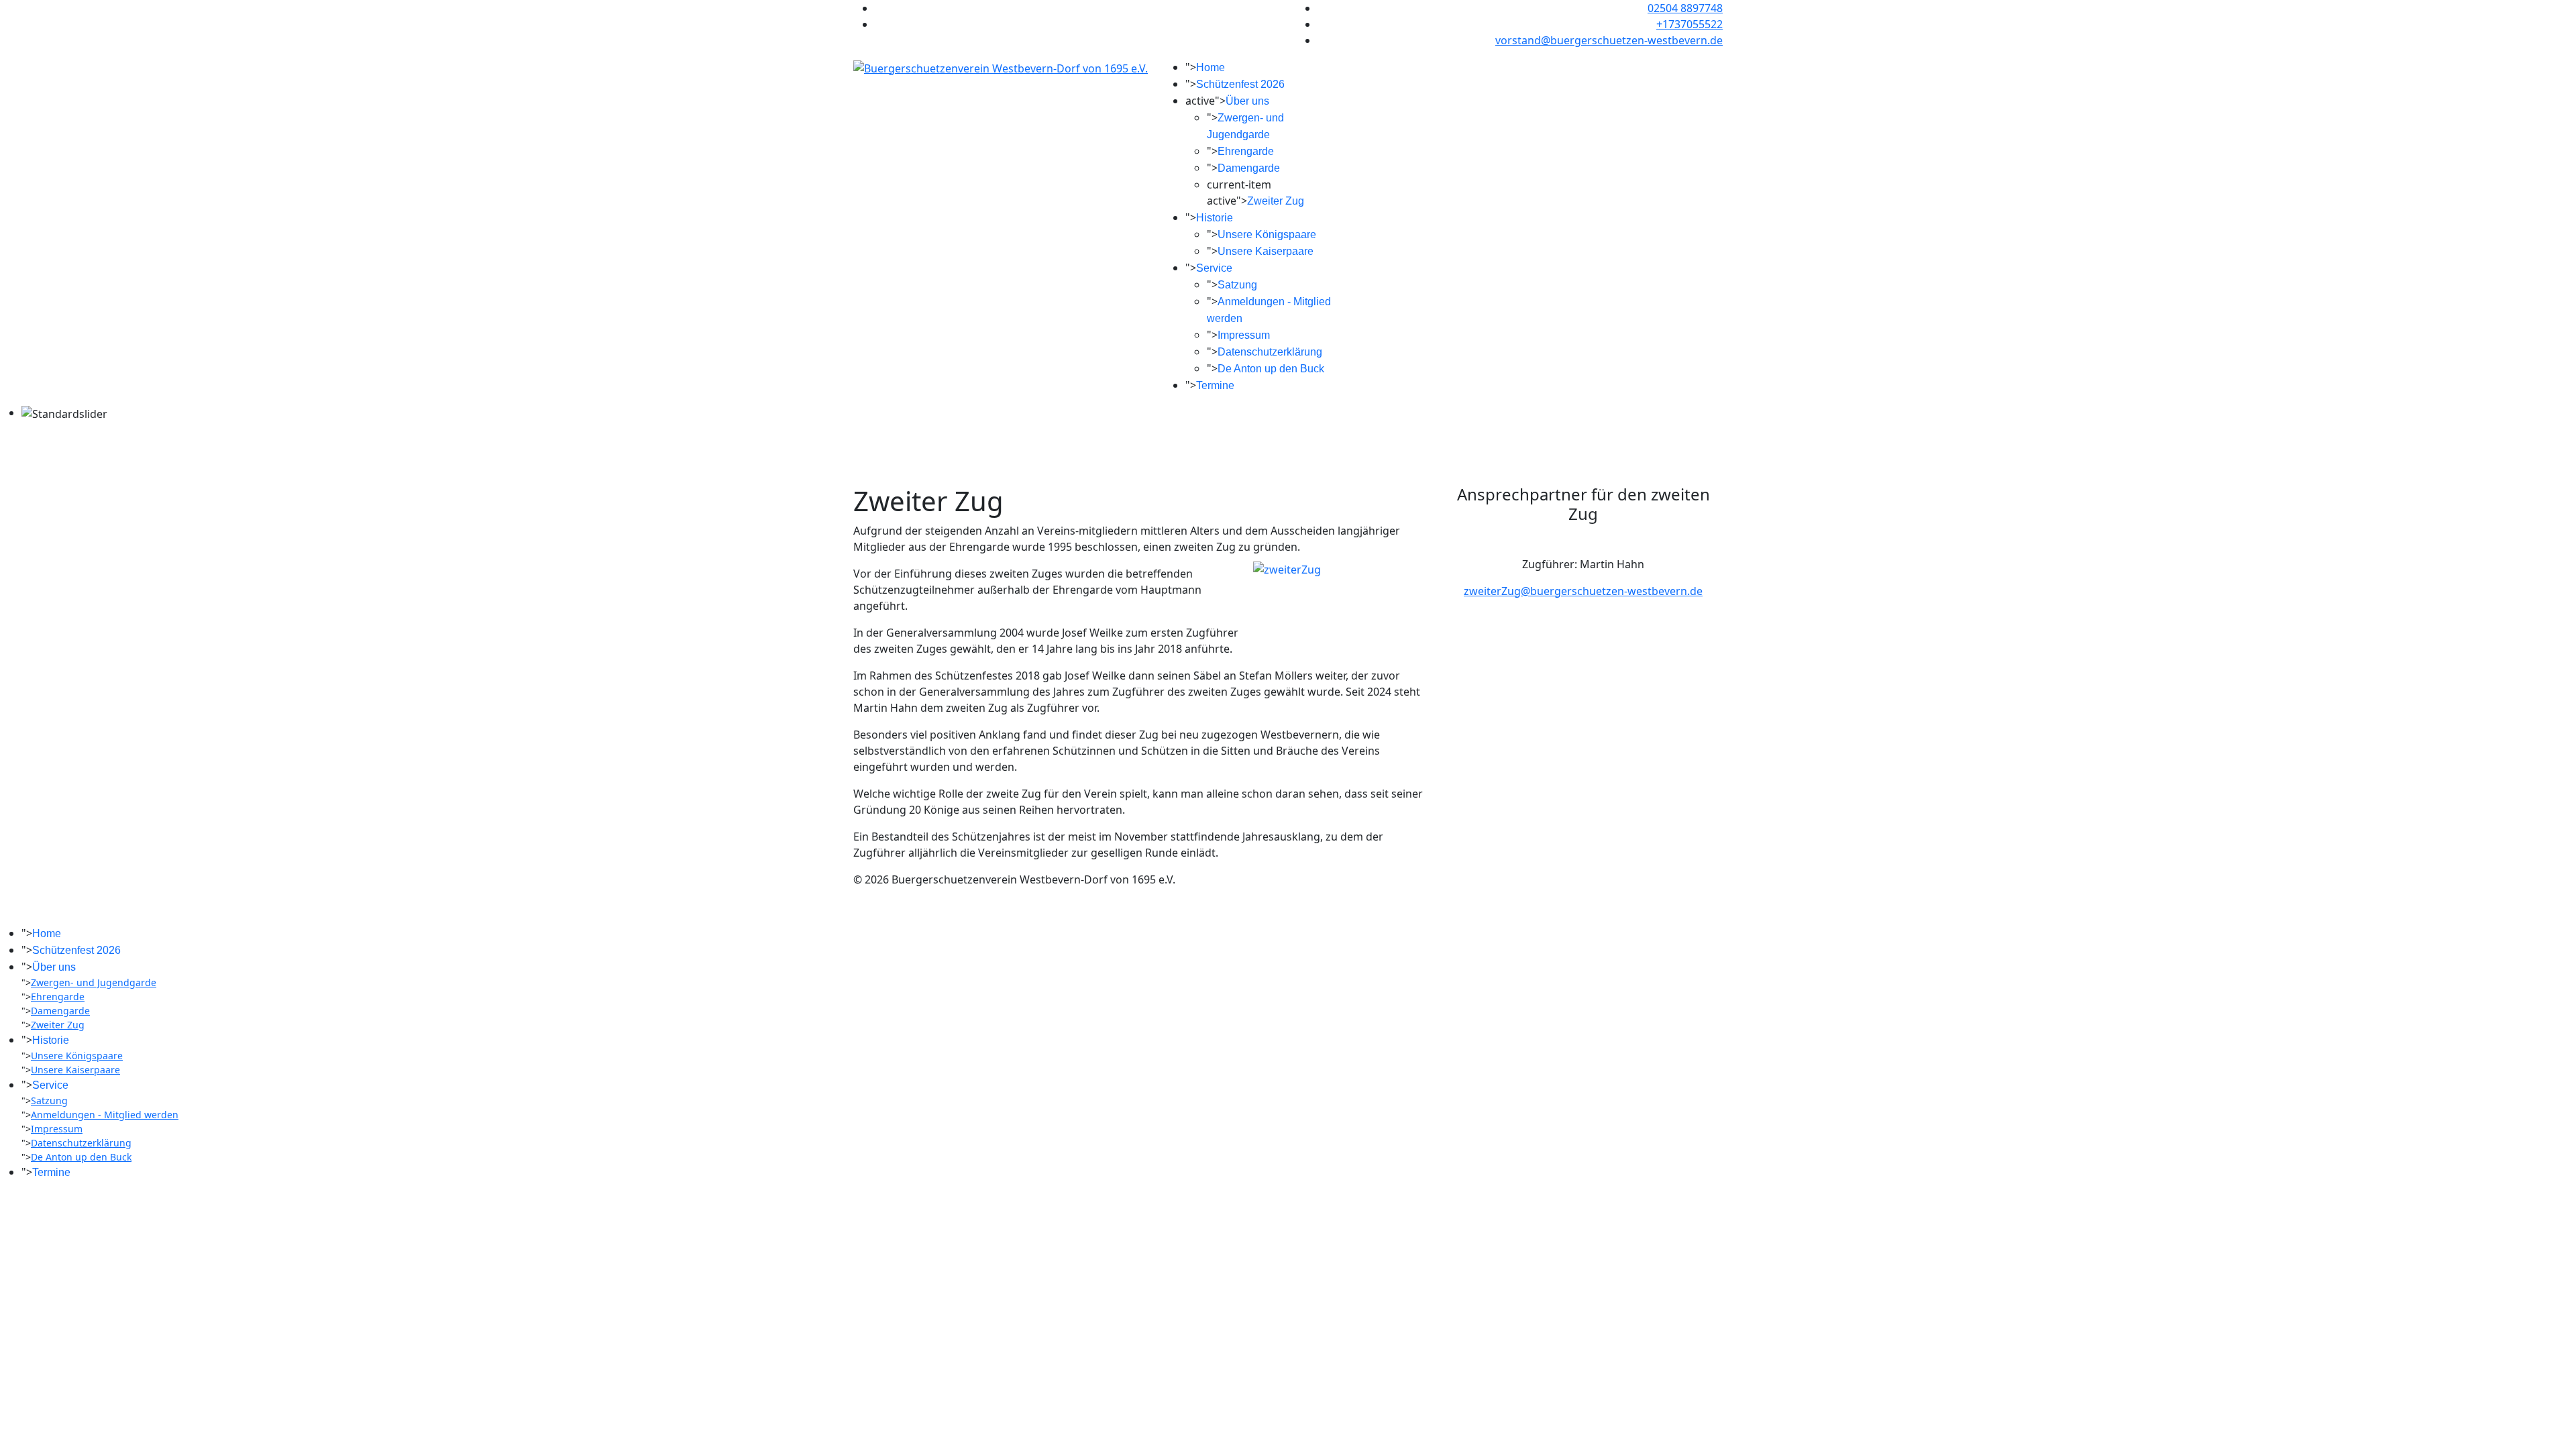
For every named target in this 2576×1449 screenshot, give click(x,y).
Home (1211, 67)
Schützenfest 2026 (1240, 84)
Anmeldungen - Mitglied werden (105, 1115)
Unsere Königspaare (1267, 234)
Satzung (1237, 285)
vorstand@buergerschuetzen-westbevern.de (1609, 40)
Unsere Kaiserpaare (1266, 251)
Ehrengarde (1246, 151)
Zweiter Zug (1276, 201)
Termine (1215, 385)
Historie (1215, 218)
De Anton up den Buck (1271, 369)
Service (1214, 268)
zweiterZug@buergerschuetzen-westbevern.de (1583, 591)
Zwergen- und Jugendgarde (94, 982)
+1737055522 (1689, 24)
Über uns (1247, 101)
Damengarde (1249, 168)
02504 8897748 (1685, 8)
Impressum (1244, 335)
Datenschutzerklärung (1270, 352)
